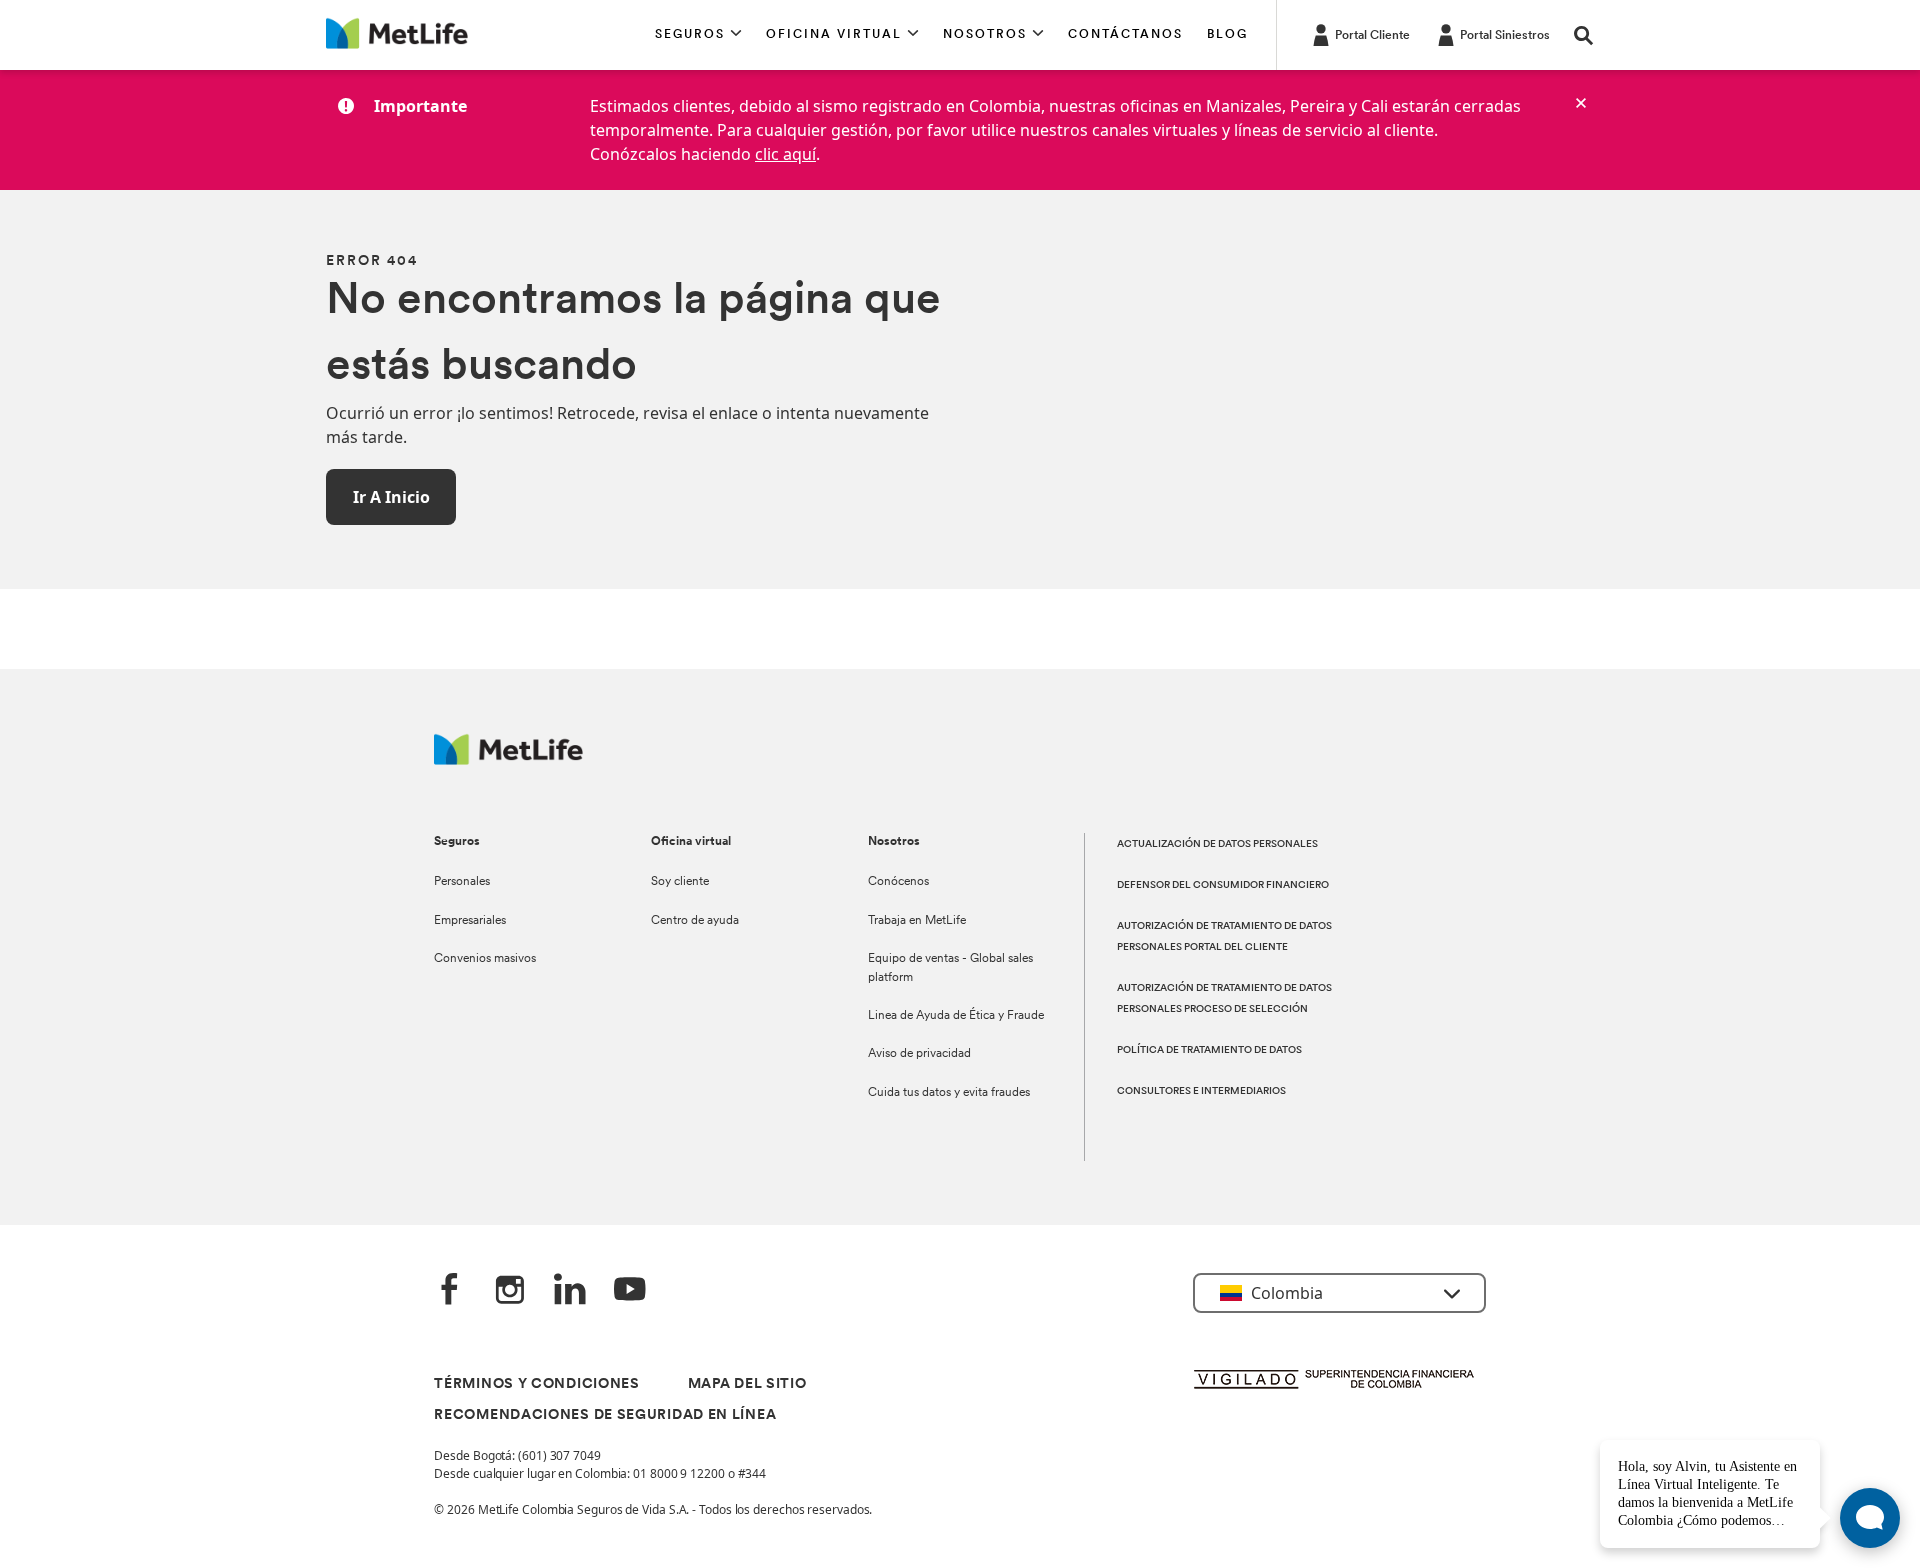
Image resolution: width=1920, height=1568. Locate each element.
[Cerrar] (1581, 103)
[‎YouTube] (630, 1291)
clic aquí (785, 154)
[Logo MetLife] (508, 759)
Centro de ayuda (695, 921)
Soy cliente (680, 882)
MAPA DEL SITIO (747, 1384)
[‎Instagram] (510, 1291)
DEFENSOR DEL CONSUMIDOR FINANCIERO (1223, 885)
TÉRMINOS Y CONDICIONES (536, 1384)
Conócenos (898, 882)
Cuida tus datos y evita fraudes (949, 1093)
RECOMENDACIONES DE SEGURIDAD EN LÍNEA (605, 1415)
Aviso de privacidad (919, 1054)
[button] (698, 35)
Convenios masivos (485, 959)
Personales (462, 882)
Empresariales (470, 921)
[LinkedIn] (570, 1291)
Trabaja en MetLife (917, 921)
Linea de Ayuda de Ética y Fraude (956, 1016)
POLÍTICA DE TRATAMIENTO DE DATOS (1209, 1050)
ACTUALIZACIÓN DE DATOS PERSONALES (1217, 844)
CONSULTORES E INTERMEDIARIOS (1201, 1091)
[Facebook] (450, 1291)
